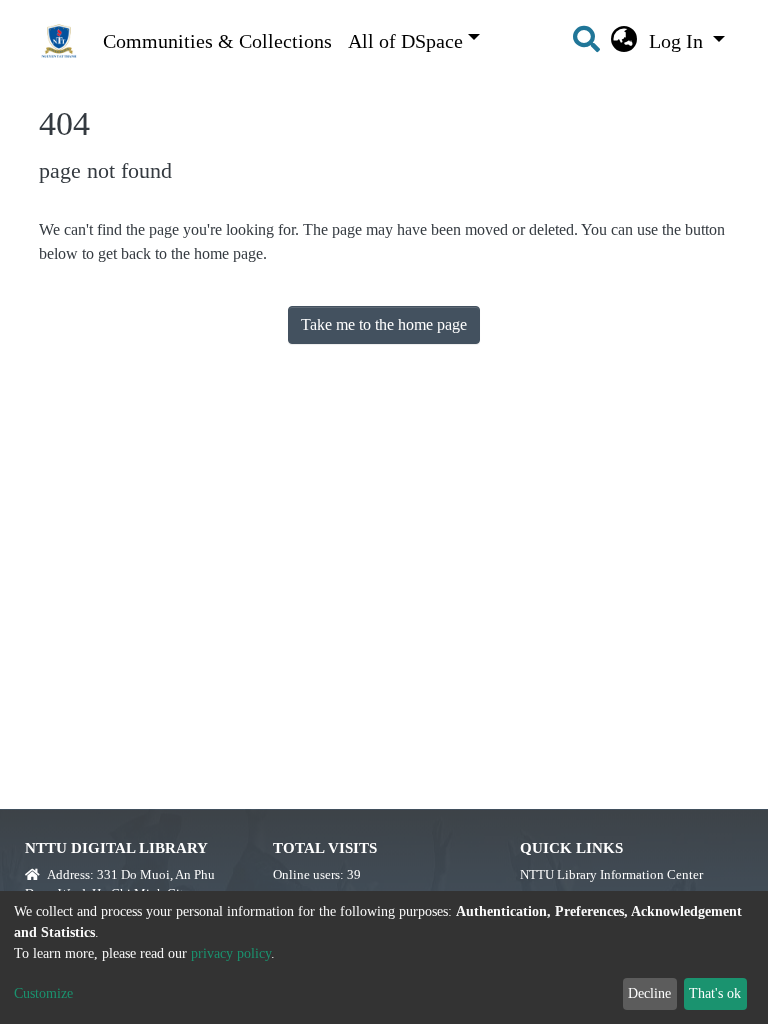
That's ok (715, 993)
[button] (624, 41)
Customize (43, 993)
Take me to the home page (384, 324)
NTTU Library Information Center (611, 874)
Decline (649, 993)
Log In (678, 41)
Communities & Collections (217, 41)
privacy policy (231, 953)
